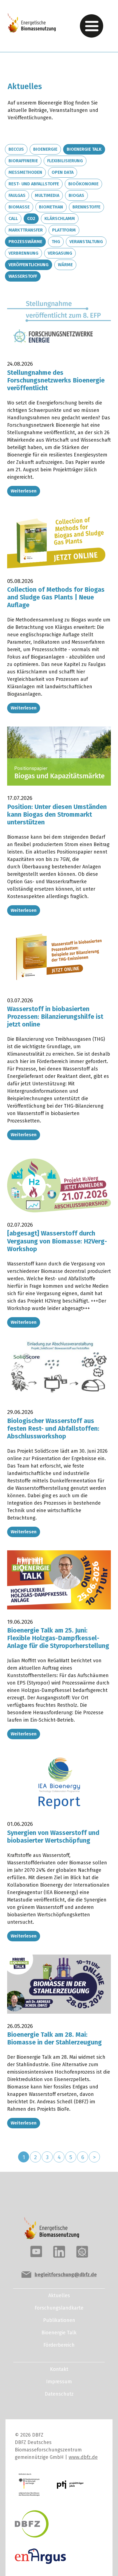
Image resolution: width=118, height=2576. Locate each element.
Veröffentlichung (29, 265)
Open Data (63, 172)
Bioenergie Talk (84, 149)
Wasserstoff (23, 276)
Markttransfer (26, 230)
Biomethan (51, 207)
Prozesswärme (25, 242)
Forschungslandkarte (59, 2308)
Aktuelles (59, 2296)
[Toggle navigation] (92, 26)
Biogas (76, 195)
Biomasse (19, 207)
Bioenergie (45, 149)
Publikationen (59, 2320)
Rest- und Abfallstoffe (34, 184)
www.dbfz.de (83, 2457)
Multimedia (47, 195)
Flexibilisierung (65, 161)
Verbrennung (23, 253)
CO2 (31, 218)
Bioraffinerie (23, 161)
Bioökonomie (83, 184)
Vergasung (60, 253)
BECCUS (16, 149)
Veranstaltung (86, 242)
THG (56, 242)
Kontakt (59, 2369)
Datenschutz (59, 2394)
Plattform (64, 230)
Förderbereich (59, 2345)
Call (13, 218)
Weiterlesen (24, 491)
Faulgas (17, 195)
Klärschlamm (60, 218)
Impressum (59, 2382)
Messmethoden (25, 172)
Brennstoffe (86, 207)
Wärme (65, 265)
